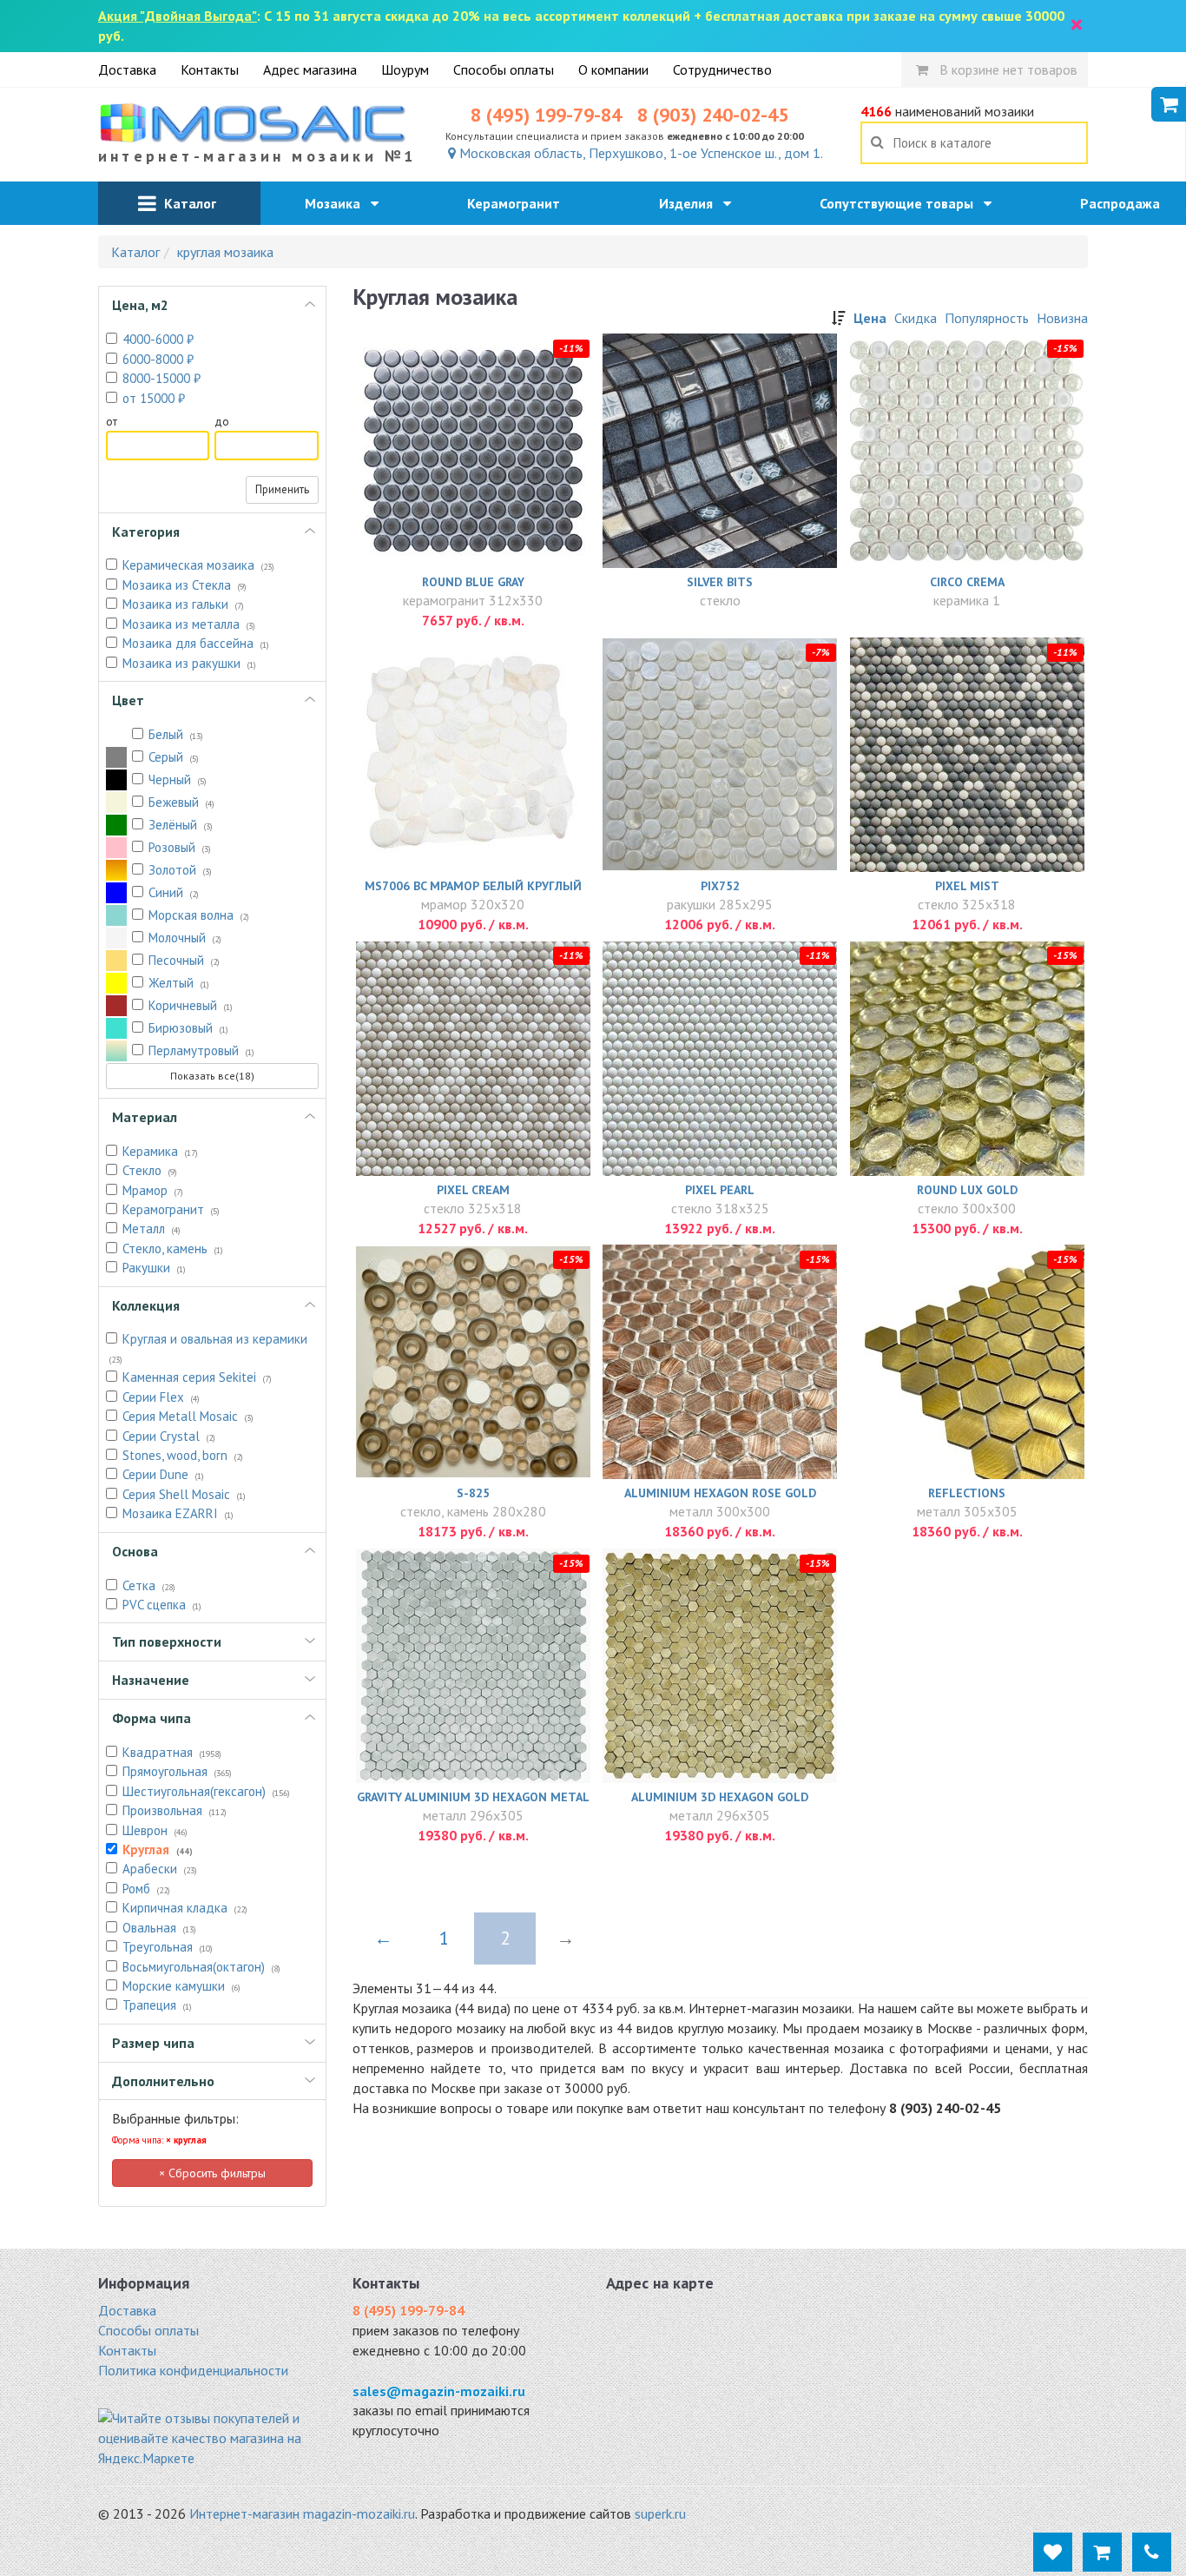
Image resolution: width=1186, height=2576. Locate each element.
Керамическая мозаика (198, 565)
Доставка (127, 69)
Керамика (160, 1151)
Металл (152, 1229)
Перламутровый (201, 1050)
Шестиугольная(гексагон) (206, 1791)
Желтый (179, 983)
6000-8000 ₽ (158, 359)
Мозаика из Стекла (184, 585)
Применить (282, 489)
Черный (178, 779)
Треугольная (168, 1947)
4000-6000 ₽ (158, 339)
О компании (613, 69)
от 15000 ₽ (154, 398)
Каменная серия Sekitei (197, 1377)
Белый (176, 734)
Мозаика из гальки (183, 604)
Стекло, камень (173, 1248)
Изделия (691, 203)
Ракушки (154, 1268)
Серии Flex (161, 1397)
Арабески (160, 1869)
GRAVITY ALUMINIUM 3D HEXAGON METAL (473, 1797)
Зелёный (181, 825)
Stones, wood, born (183, 1455)
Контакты (210, 69)
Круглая (158, 1849)
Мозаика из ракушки (189, 663)
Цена (870, 318)
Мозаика (338, 203)
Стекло (150, 1170)
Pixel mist (967, 886)
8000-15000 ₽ (161, 378)
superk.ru (660, 2513)
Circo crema (967, 582)
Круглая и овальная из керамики (208, 1347)
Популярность (987, 318)
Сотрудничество (722, 69)
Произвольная (175, 1810)
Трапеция (157, 2005)
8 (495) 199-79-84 (546, 115)
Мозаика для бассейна (196, 643)
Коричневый (191, 1005)
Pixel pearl (720, 1190)
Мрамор (153, 1190)
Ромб (146, 1889)
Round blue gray (473, 582)
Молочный (185, 938)
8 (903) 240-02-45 (713, 115)
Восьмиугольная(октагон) (201, 1967)
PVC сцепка (162, 1605)
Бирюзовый (188, 1028)
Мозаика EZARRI (178, 1513)
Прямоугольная (177, 1771)
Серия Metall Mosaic (188, 1416)
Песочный (184, 960)
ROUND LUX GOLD (967, 1190)
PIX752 (720, 886)
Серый (174, 757)
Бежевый (181, 802)
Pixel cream (473, 1190)
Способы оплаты (504, 69)
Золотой (180, 870)
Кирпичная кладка (185, 1908)
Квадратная (172, 1752)
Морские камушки (181, 1986)
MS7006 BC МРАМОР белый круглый (473, 886)
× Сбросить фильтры (212, 2173)
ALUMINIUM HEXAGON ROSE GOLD (720, 1493)
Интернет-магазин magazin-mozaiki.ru (302, 2513)
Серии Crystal (169, 1436)
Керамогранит (519, 203)
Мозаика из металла (189, 624)
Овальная (159, 1928)
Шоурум (405, 69)
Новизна (1062, 318)
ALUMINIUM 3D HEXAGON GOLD (720, 1797)
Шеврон (155, 1830)
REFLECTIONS (967, 1493)
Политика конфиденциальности (193, 2370)
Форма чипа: (159, 2140)
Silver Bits (720, 582)
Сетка (149, 1585)
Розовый (180, 847)
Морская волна (199, 915)
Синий (174, 892)
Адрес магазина (310, 69)
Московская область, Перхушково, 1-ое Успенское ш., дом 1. (639, 153)
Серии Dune (163, 1474)
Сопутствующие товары (902, 203)
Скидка (916, 318)
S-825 (473, 1493)
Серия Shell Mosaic (184, 1494)
